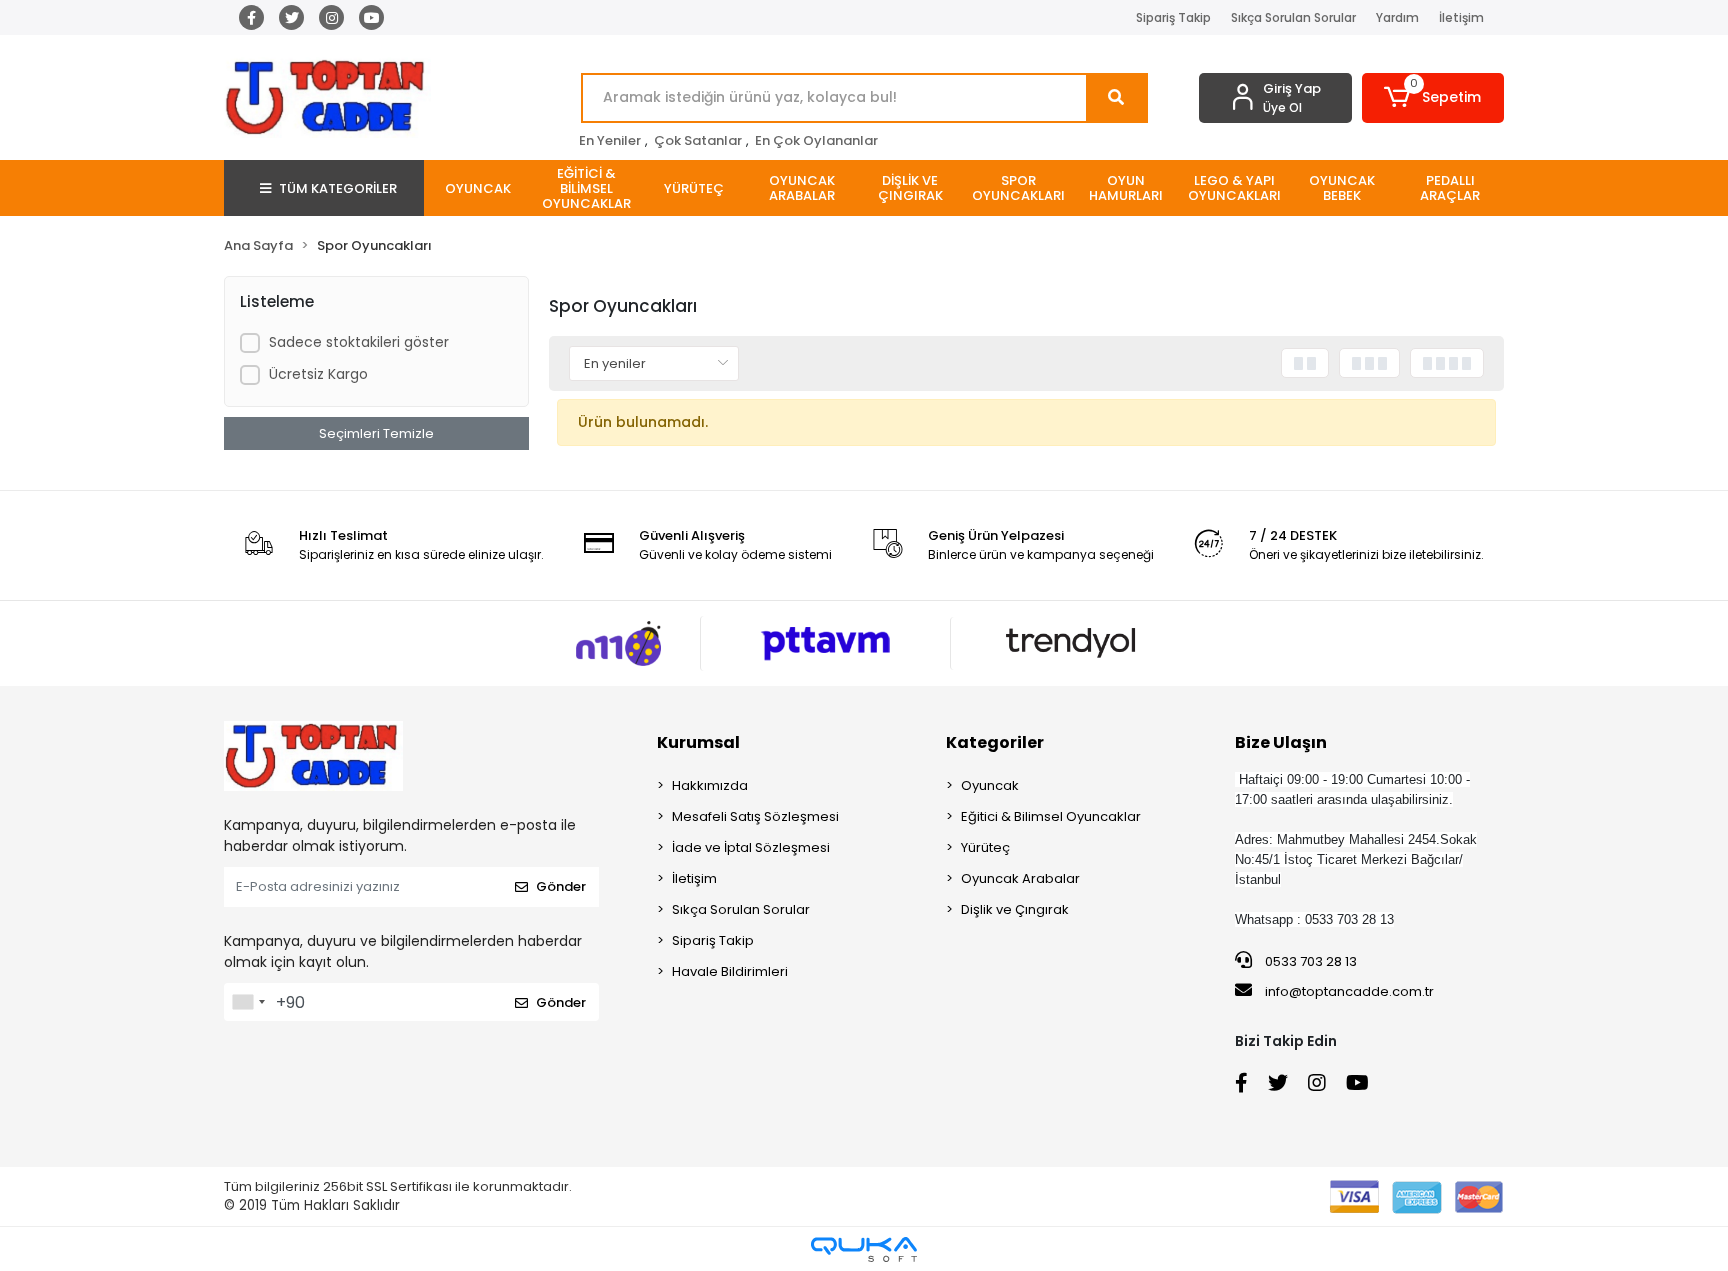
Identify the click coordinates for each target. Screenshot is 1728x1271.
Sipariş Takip (1173, 17)
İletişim (1461, 17)
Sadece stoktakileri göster (359, 342)
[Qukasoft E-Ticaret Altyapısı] (864, 1249)
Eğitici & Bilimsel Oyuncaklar (1051, 816)
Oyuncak (990, 785)
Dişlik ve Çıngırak (1015, 909)
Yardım (1397, 17)
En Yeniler (610, 140)
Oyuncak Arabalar (1020, 878)
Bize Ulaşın (1281, 742)
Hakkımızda (710, 785)
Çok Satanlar (698, 140)
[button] (1433, 98)
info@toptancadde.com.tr (1349, 991)
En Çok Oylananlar (816, 140)
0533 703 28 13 (1309, 961)
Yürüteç (985, 847)
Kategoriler (995, 742)
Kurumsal (698, 742)
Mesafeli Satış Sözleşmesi (755, 816)
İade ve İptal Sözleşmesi (751, 847)
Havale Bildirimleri (730, 971)
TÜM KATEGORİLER (338, 188)
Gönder (561, 886)
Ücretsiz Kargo (318, 374)
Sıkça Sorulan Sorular (1293, 17)
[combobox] (248, 1002)
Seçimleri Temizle (376, 433)
